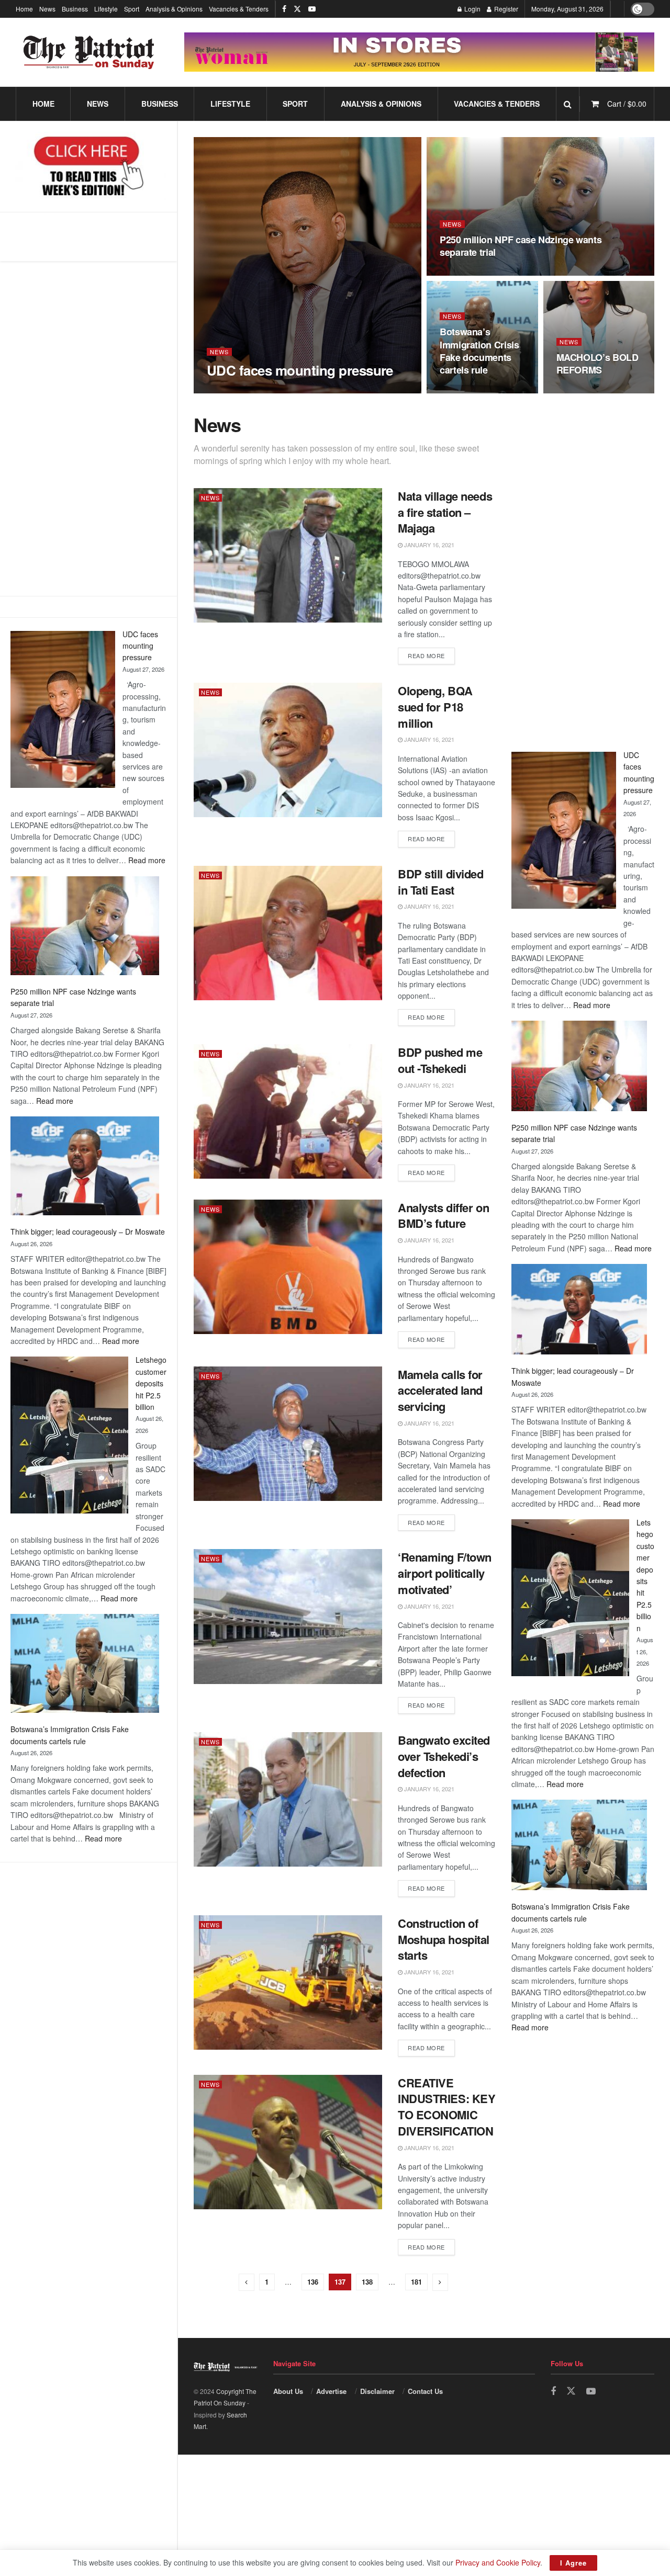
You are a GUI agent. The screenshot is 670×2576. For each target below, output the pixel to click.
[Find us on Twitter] (297, 9)
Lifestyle (106, 9)
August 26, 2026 (469, 390)
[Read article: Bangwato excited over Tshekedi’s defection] (288, 1799)
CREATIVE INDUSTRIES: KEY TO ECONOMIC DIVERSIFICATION (446, 2107)
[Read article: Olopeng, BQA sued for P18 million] (288, 750)
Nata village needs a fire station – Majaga (445, 512)
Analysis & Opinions (174, 9)
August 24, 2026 (586, 390)
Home (24, 9)
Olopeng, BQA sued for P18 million (435, 707)
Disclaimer (377, 2391)
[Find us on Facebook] (284, 9)
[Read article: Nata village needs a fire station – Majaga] (288, 555)
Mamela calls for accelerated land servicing (440, 1391)
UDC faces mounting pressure (140, 646)
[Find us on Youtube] (312, 9)
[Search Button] (568, 104)
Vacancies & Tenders (239, 9)
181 (416, 2282)
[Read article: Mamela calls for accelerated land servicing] (288, 1434)
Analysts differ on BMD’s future (443, 1216)
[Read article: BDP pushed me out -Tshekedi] (288, 1111)
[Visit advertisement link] (419, 52)
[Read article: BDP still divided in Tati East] (288, 933)
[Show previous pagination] (247, 2282)
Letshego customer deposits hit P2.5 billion (151, 1383)
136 (313, 2282)
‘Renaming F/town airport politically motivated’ (445, 1573)
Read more (147, 860)
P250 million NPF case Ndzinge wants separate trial (521, 246)
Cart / (627, 104)
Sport (132, 9)
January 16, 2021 (428, 545)
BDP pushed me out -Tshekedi (440, 1060)
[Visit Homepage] (89, 52)
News (47, 9)
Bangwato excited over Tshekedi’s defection (444, 1756)
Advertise (331, 2391)
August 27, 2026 (236, 390)
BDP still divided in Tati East (441, 882)
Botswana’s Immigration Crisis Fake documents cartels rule (479, 351)
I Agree (573, 2563)
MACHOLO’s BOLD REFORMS (598, 364)
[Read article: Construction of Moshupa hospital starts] (288, 1982)
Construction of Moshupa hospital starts (444, 1939)
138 (367, 2282)
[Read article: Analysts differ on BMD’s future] (288, 1267)
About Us (288, 2391)
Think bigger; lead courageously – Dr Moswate (88, 1231)
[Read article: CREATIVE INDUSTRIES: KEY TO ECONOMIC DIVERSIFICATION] (288, 2142)
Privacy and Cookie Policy (498, 2562)
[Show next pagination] (440, 2282)
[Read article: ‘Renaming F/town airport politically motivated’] (288, 1616)
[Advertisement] (88, 428)
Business (75, 9)
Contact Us (425, 2391)
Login (472, 9)
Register (505, 9)
